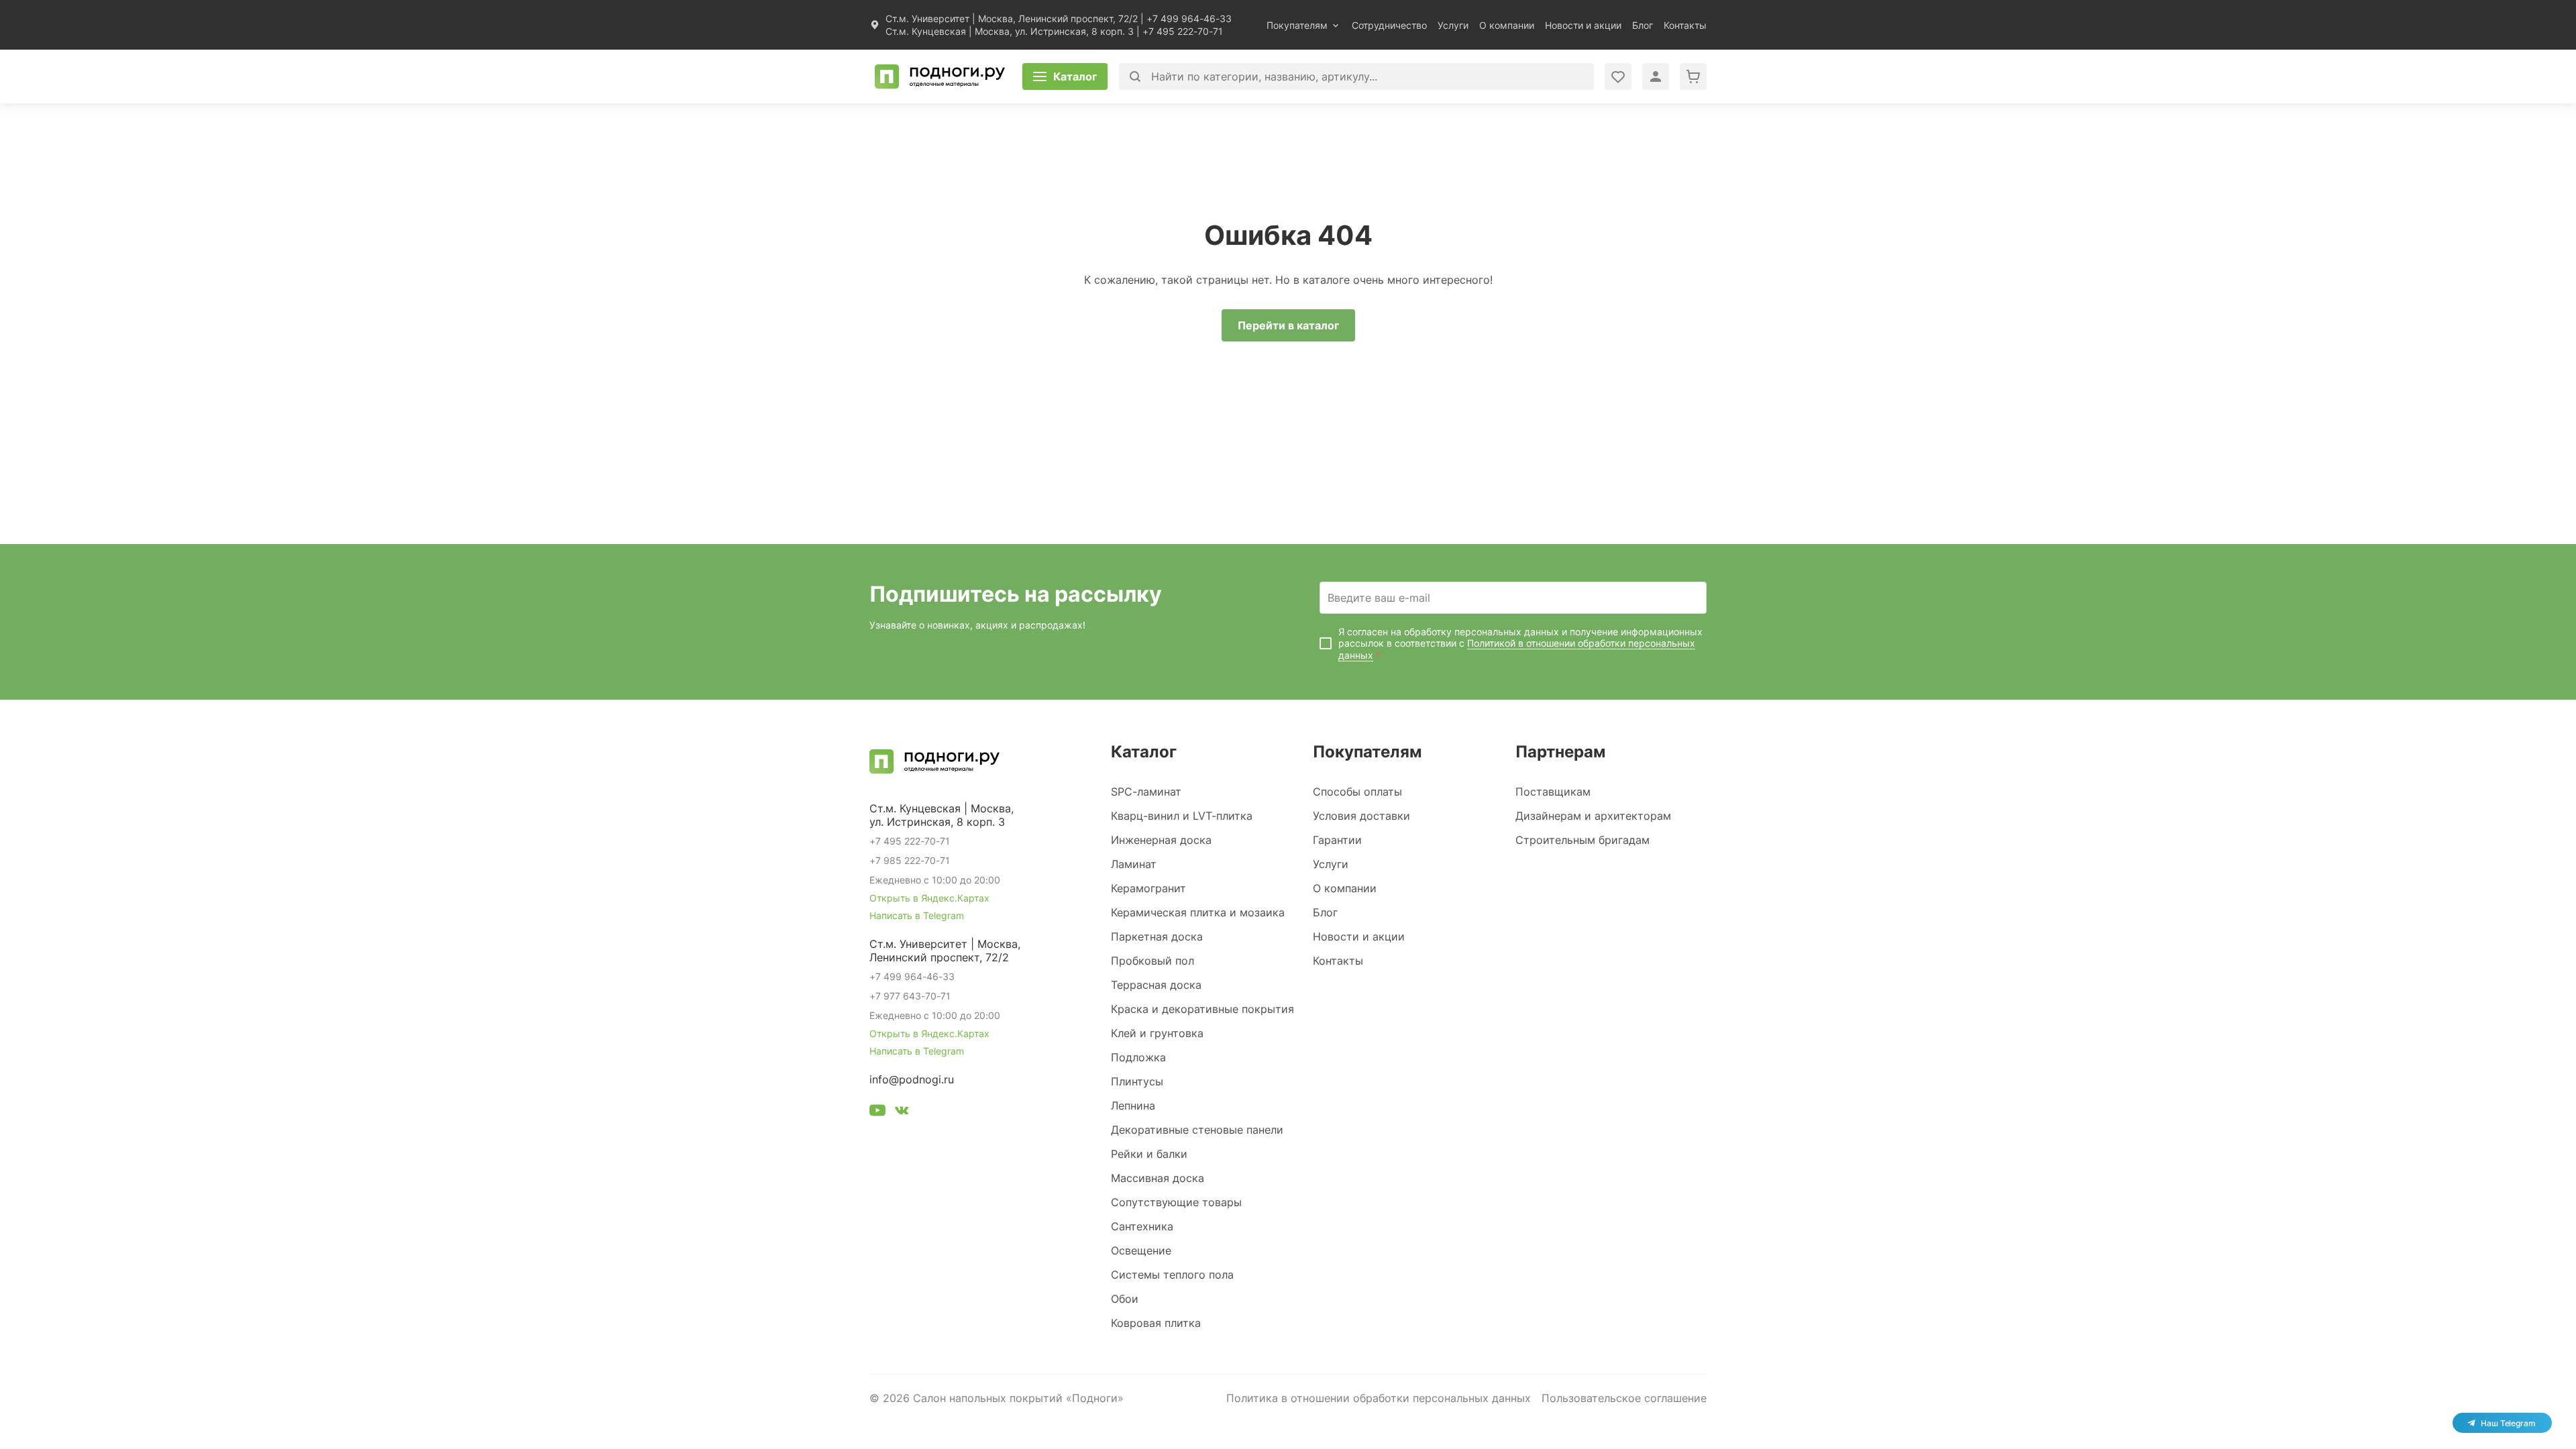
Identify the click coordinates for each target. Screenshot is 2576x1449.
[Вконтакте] (902, 1112)
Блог (1643, 25)
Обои (1125, 1299)
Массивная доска (1158, 1178)
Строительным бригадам (1582, 840)
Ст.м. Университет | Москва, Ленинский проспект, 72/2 (1012, 18)
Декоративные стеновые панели (1197, 1130)
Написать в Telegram (917, 915)
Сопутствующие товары (1176, 1202)
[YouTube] (877, 1112)
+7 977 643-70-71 (910, 996)
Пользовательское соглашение (1624, 1398)
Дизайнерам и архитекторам (1593, 816)
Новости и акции (1583, 25)
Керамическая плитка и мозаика (1198, 912)
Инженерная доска (1161, 840)
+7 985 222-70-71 (910, 860)
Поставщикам (1553, 792)
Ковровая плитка (1156, 1323)
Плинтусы (1137, 1081)
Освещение (1141, 1250)
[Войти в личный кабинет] (1618, 76)
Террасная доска (1156, 985)
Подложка (1138, 1057)
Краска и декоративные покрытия (1202, 1009)
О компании (1507, 25)
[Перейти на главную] (940, 76)
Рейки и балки (1149, 1154)
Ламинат (1134, 864)
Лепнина (1133, 1106)
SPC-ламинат (1146, 792)
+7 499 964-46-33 (1189, 18)
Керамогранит (1148, 888)
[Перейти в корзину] (1693, 76)
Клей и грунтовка (1157, 1033)
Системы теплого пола (1172, 1275)
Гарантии (1337, 840)
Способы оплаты (1357, 792)
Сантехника (1142, 1226)
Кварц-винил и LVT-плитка (1182, 816)
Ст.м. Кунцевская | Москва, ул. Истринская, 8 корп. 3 (1010, 31)
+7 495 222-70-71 (1183, 31)
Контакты (1685, 25)
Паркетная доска (1157, 936)
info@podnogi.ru (912, 1079)
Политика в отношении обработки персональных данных (1379, 1398)
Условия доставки (1361, 816)
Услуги (1453, 25)
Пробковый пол (1152, 961)
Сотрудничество (1389, 25)
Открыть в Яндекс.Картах (929, 898)
